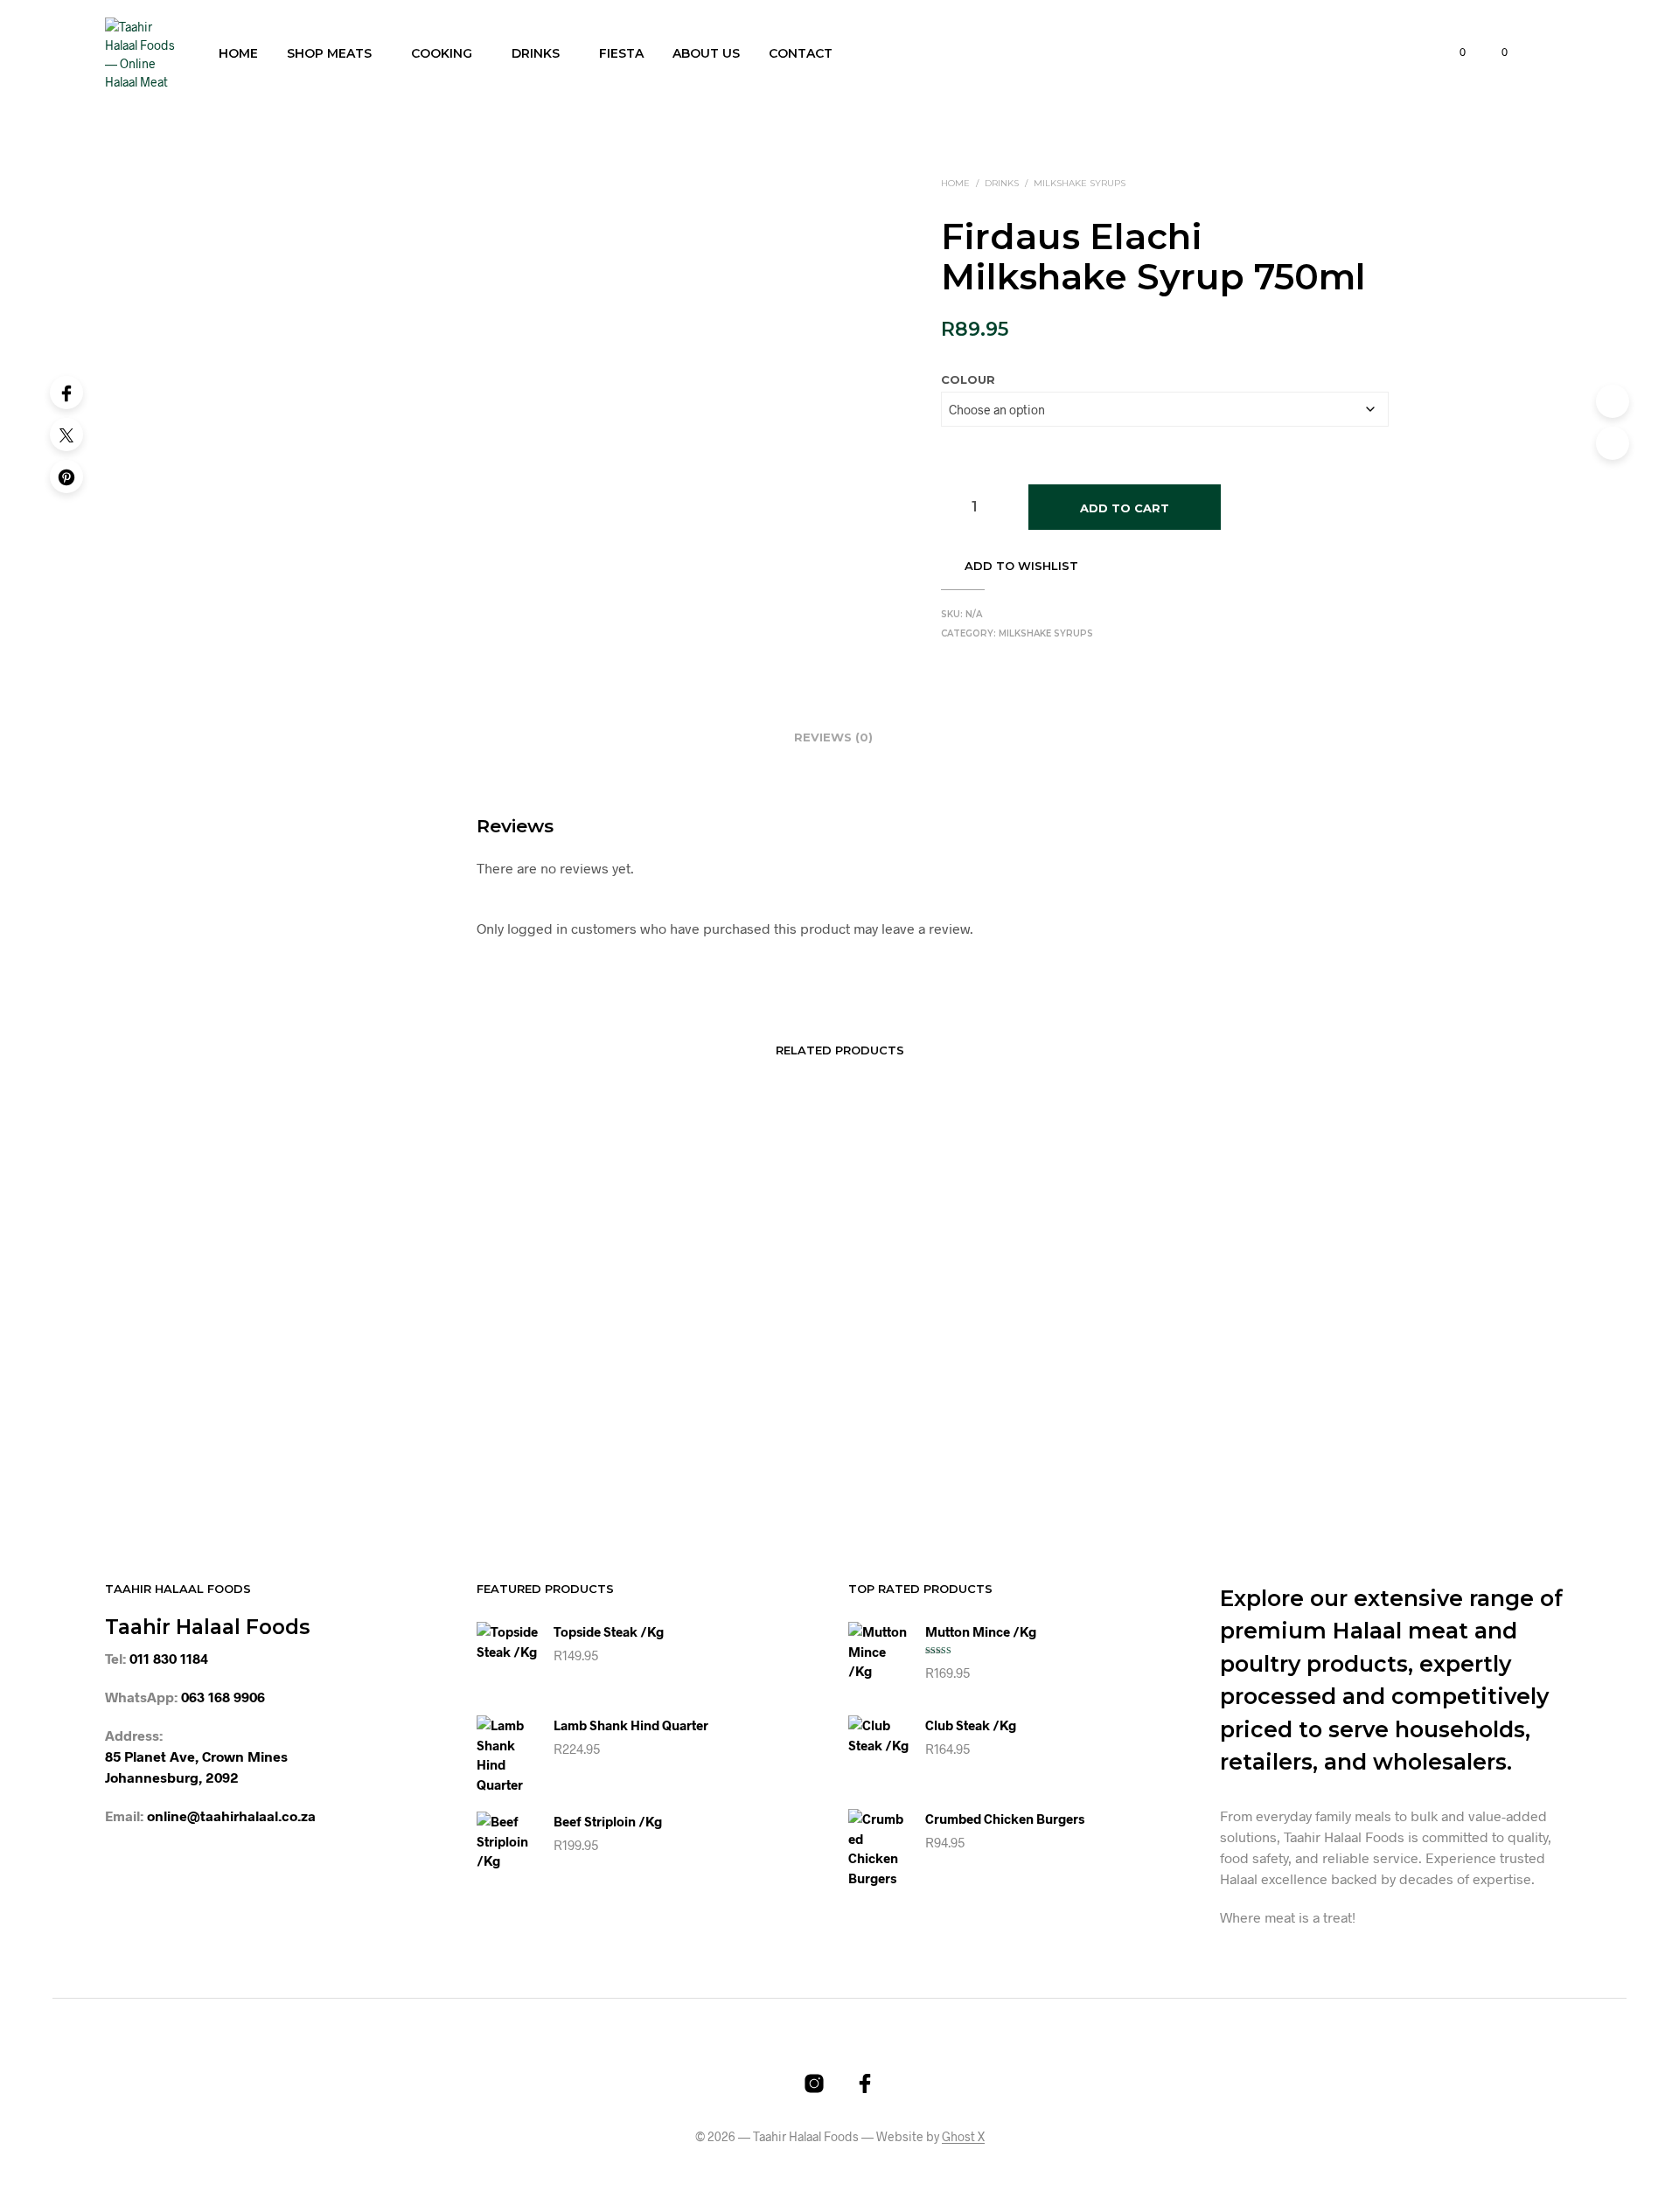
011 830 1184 (169, 1658)
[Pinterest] (66, 476)
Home (238, 53)
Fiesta (621, 53)
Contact (801, 53)
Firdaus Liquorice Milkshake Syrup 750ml (675, 1424)
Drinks (536, 53)
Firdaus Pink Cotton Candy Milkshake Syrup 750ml (416, 1424)
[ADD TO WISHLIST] (420, 1374)
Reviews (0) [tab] (833, 737)
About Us (706, 53)
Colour (968, 379)
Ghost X (963, 2137)
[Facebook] (66, 393)
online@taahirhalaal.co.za (231, 1816)
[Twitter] (66, 435)
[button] (1453, 52)
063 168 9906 (223, 1697)
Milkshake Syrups (1080, 183)
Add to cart (1125, 508)
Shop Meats (329, 53)
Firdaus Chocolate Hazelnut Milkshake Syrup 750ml (978, 1424)
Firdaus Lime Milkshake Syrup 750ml (1224, 1424)
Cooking (442, 53)
